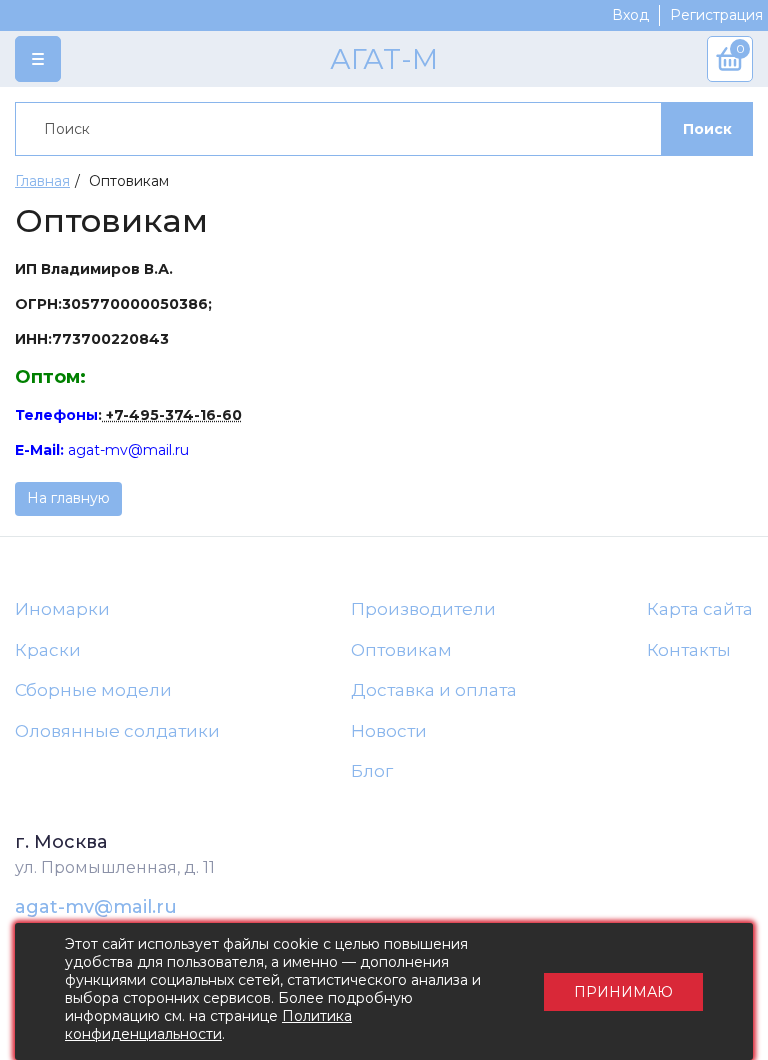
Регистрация (716, 15)
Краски (48, 650)
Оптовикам (401, 650)
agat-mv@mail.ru (96, 907)
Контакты (689, 650)
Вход (630, 15)
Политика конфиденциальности (208, 1025)
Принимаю (623, 992)
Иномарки (62, 609)
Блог (372, 771)
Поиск (707, 129)
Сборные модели (93, 690)
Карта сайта (700, 609)
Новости (389, 731)
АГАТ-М (384, 59)
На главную (68, 498)
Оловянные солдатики (117, 731)
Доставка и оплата (434, 690)
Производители (423, 609)
